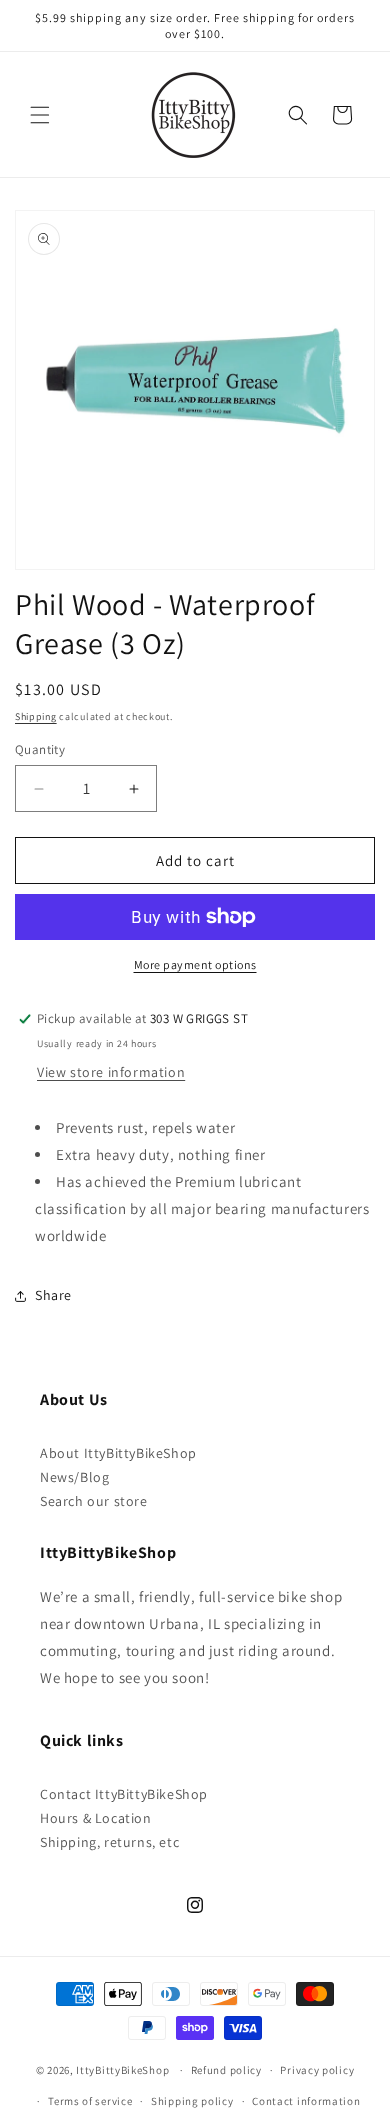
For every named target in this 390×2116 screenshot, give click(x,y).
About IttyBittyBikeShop (118, 1453)
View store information (111, 1072)
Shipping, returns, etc (109, 1842)
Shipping (36, 716)
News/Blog (74, 1477)
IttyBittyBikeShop (122, 2070)
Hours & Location (96, 1818)
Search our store (94, 1501)
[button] (40, 115)
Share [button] (53, 1295)
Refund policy (226, 2070)
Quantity (40, 749)
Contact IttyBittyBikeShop (124, 1794)
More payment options (195, 964)
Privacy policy (317, 2070)
